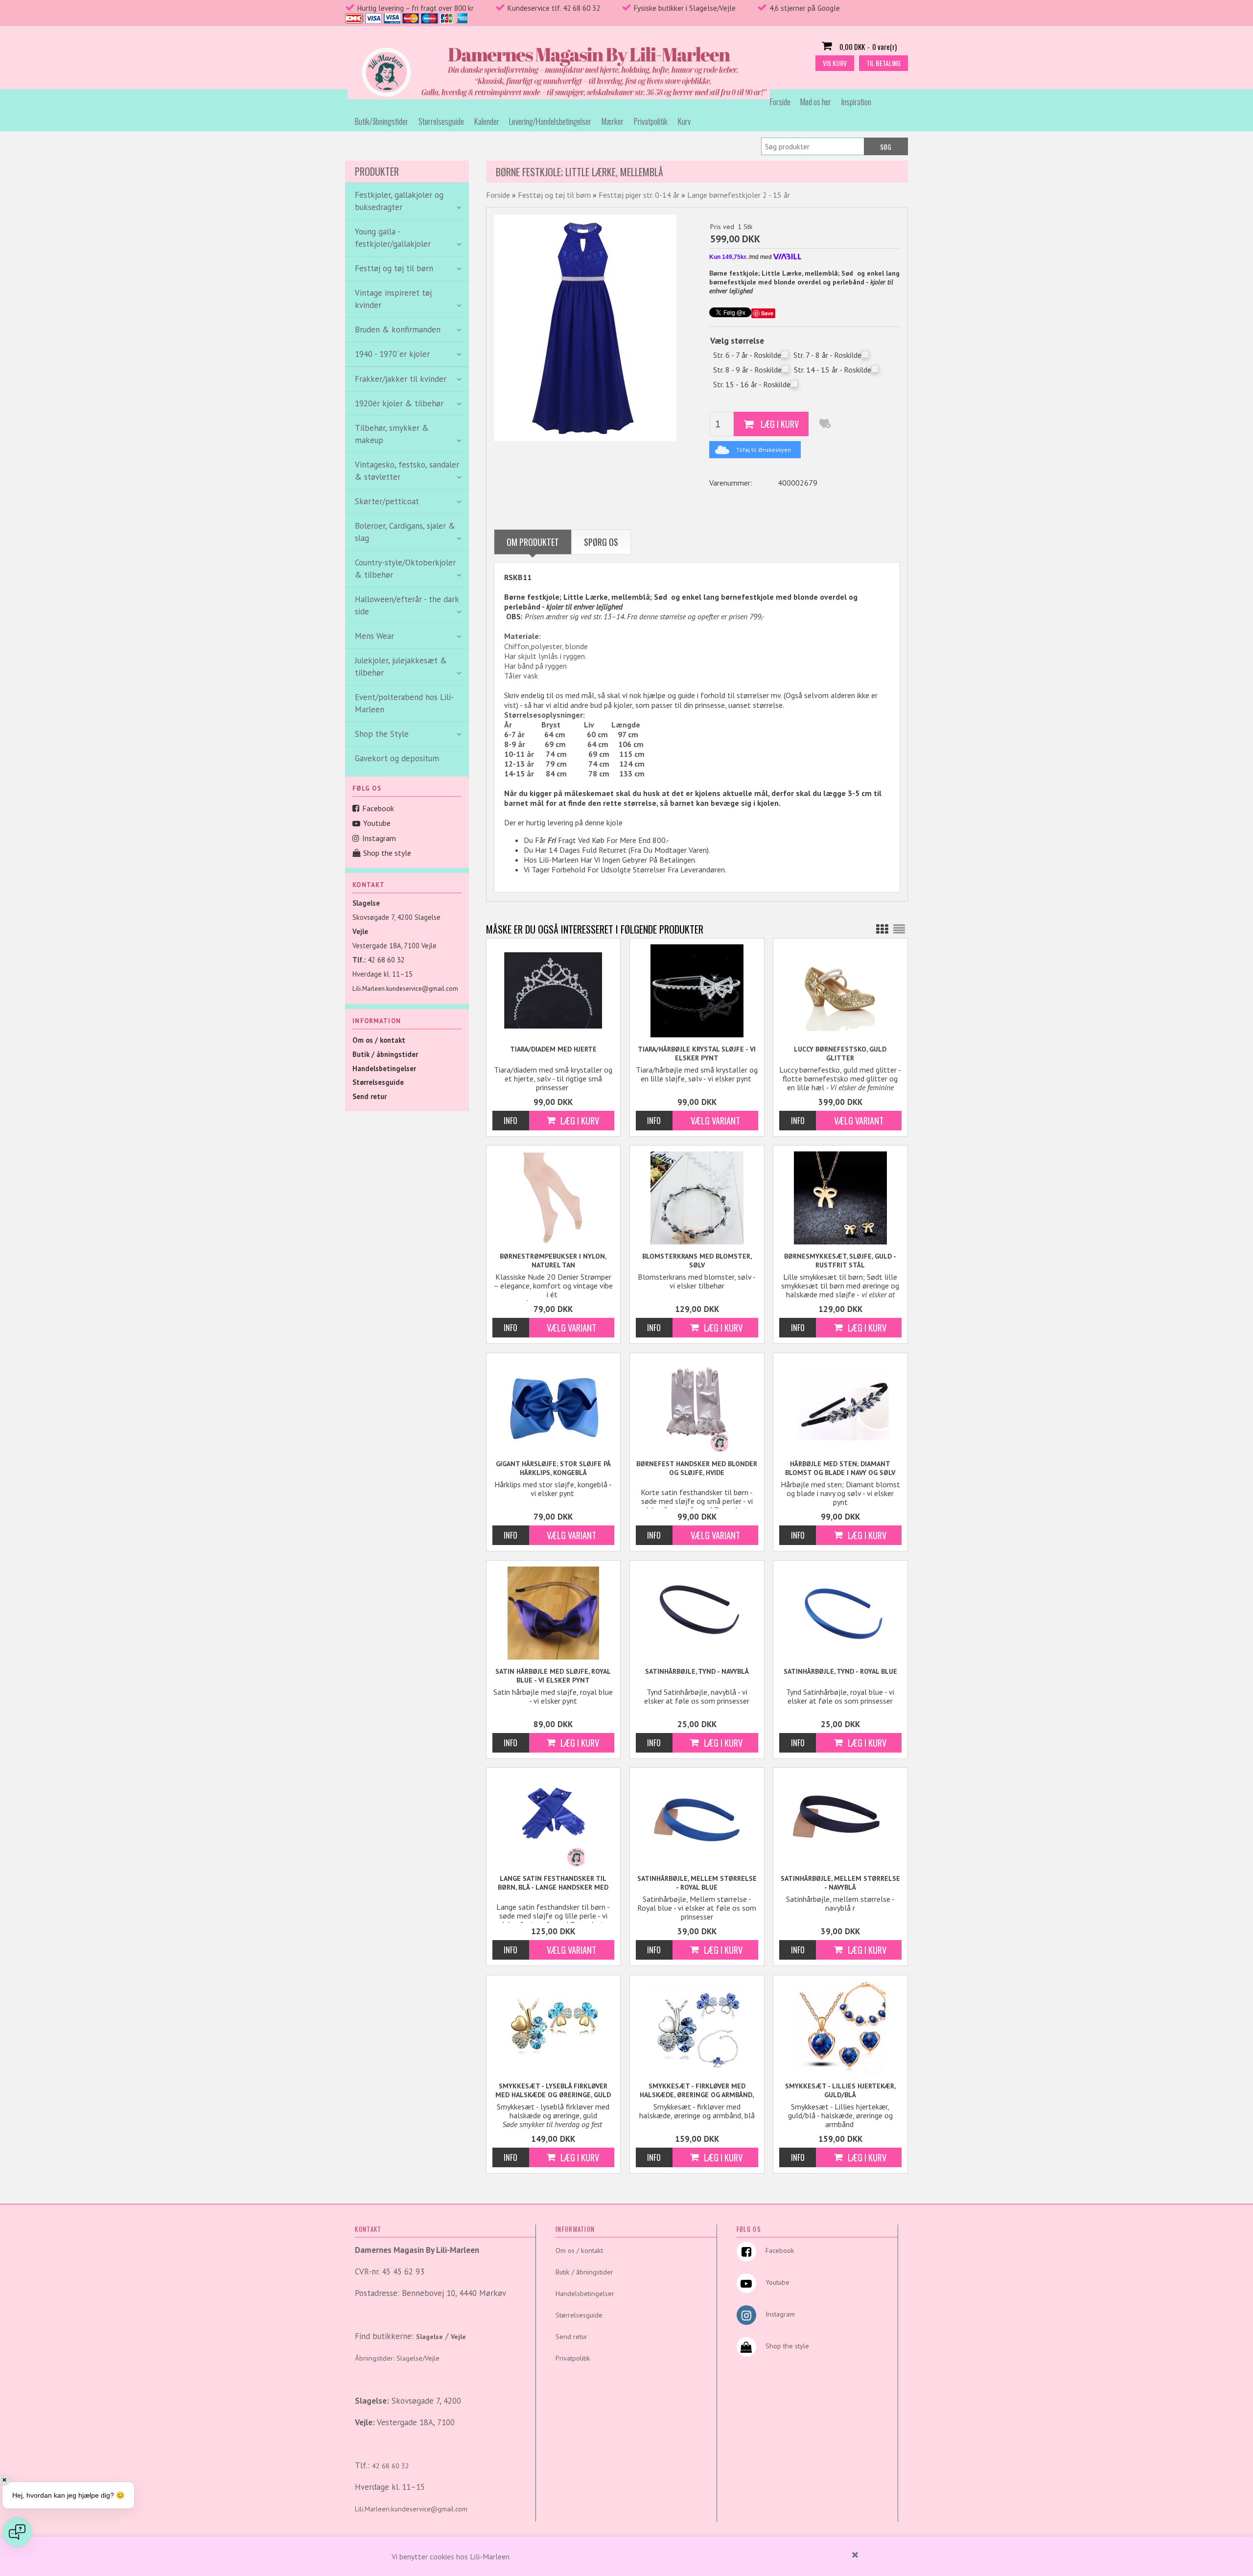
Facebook (378, 808)
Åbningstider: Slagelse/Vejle (397, 2358)
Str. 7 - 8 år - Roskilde (827, 355)
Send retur (370, 1096)
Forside (780, 102)
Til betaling (883, 63)
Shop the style (387, 853)
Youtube (377, 823)
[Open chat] (17, 2532)
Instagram (379, 838)
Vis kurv (835, 63)
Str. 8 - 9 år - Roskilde (747, 370)
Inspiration (856, 102)
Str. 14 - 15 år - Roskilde (833, 370)
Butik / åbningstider (385, 1054)
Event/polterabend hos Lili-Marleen (404, 703)
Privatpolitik (651, 121)
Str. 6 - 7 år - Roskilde (747, 355)
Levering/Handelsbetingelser (550, 121)
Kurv (684, 121)
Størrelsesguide (441, 121)
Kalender (487, 121)
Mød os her (816, 102)
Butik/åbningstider (382, 121)
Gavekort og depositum (397, 758)
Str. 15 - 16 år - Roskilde (752, 384)
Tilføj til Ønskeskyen (764, 450)
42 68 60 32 (386, 960)
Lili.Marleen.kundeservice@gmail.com (405, 989)
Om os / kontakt (379, 1040)
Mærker (613, 121)
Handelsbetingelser (384, 1068)
